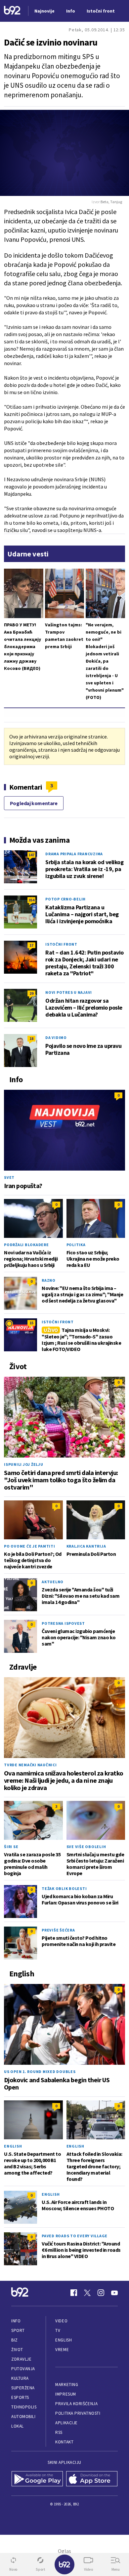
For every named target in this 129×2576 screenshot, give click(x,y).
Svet (9, 1177)
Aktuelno (53, 1582)
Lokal (18, 2426)
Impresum (65, 2394)
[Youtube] (114, 2293)
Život (17, 2350)
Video (61, 2321)
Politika (76, 1245)
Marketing (67, 2385)
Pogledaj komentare (34, 803)
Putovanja (23, 2369)
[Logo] (12, 11)
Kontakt (64, 2442)
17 (31, 945)
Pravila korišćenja (76, 2404)
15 (31, 1323)
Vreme (62, 2350)
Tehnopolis (24, 2407)
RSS (59, 2432)
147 (31, 855)
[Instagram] (101, 2293)
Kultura (20, 2378)
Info (16, 2321)
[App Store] (92, 2479)
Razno (49, 1280)
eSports (20, 2397)
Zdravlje (21, 2359)
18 (31, 1038)
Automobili (23, 2417)
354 (31, 900)
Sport (18, 2330)
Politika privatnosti (78, 2413)
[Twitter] (87, 2293)
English (13, 2146)
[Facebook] (74, 2293)
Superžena (23, 2388)
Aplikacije (66, 2423)
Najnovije (44, 11)
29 (31, 993)
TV (58, 2330)
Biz (15, 2340)
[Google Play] (37, 2479)
